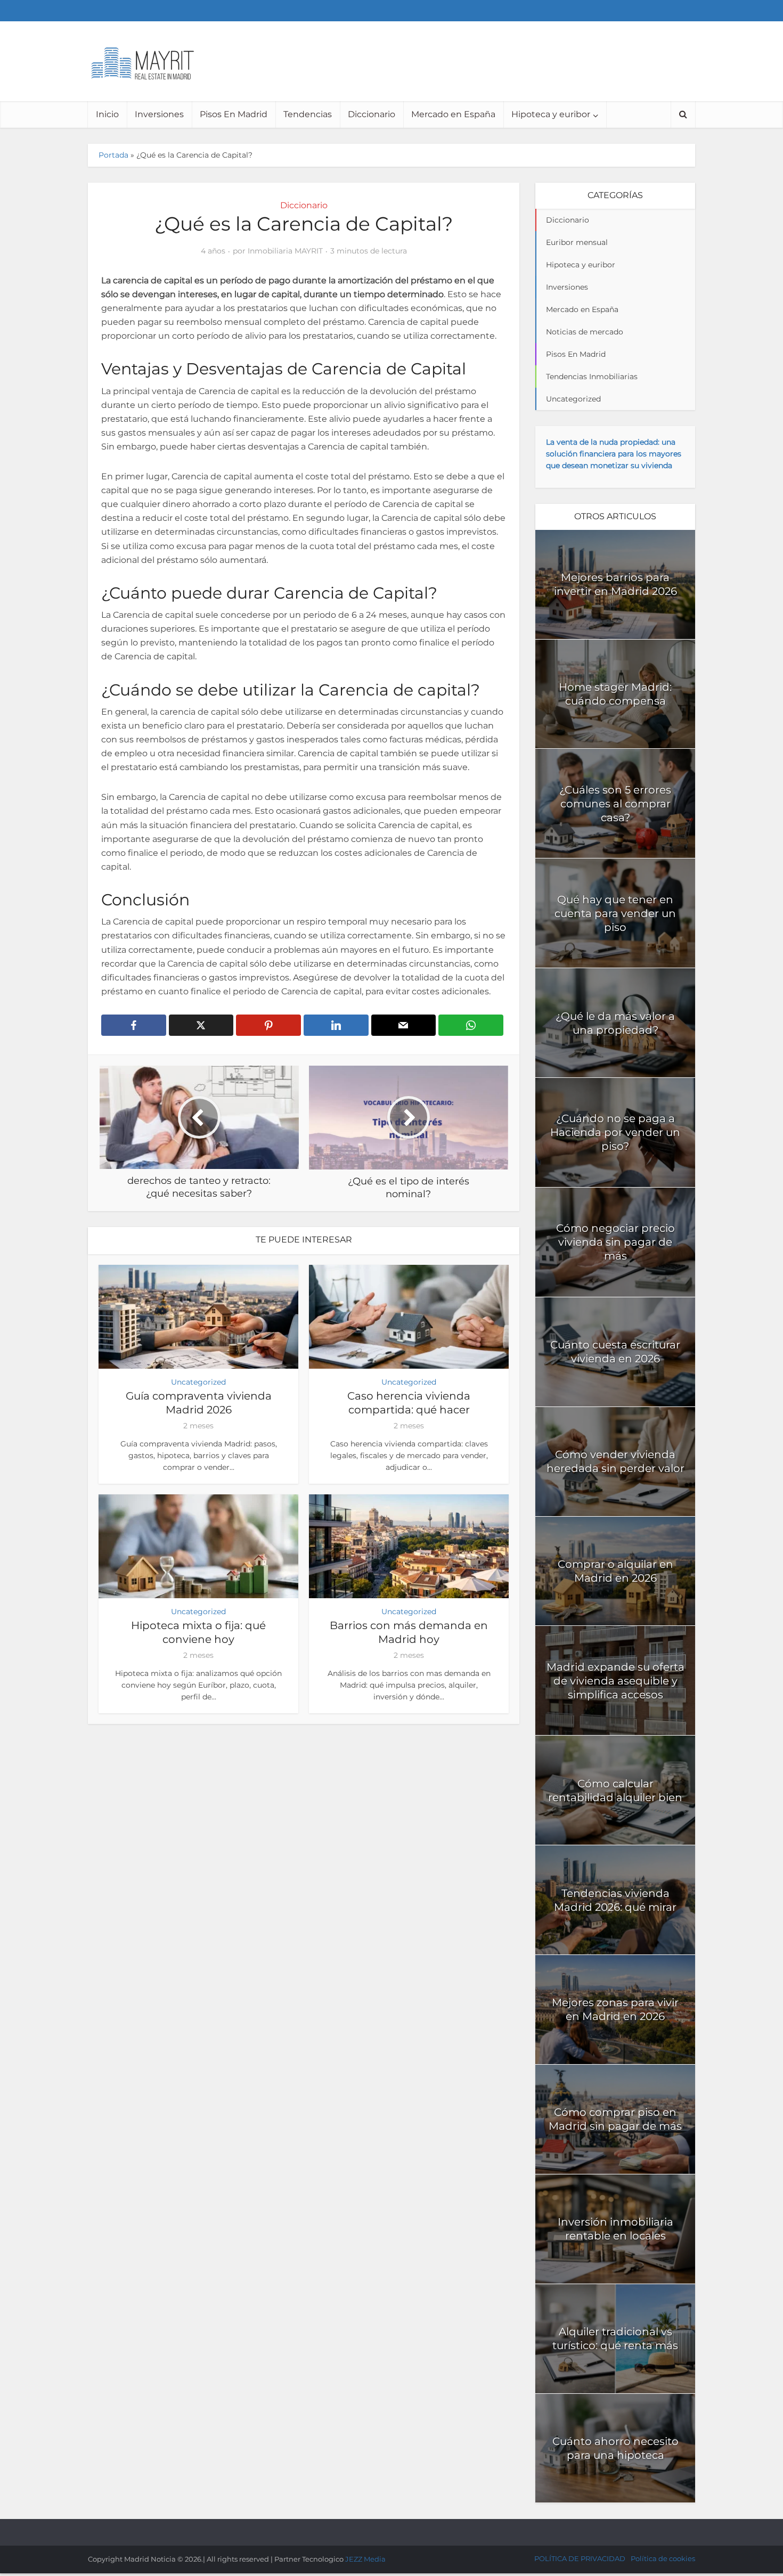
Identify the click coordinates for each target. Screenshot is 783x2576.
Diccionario (372, 114)
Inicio (107, 114)
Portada (113, 155)
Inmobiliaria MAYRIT (285, 251)
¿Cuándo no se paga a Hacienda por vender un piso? (615, 1132)
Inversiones (159, 114)
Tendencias (308, 114)
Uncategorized (198, 1382)
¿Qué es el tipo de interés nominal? (381, 2528)
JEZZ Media (365, 2559)
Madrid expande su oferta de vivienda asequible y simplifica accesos (615, 1681)
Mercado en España (453, 114)
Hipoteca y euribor (551, 114)
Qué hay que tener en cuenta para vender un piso (615, 913)
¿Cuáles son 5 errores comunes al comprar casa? (615, 804)
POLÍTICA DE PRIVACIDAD (580, 2558)
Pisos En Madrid (234, 114)
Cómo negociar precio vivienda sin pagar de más (615, 1242)
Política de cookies (663, 2558)
